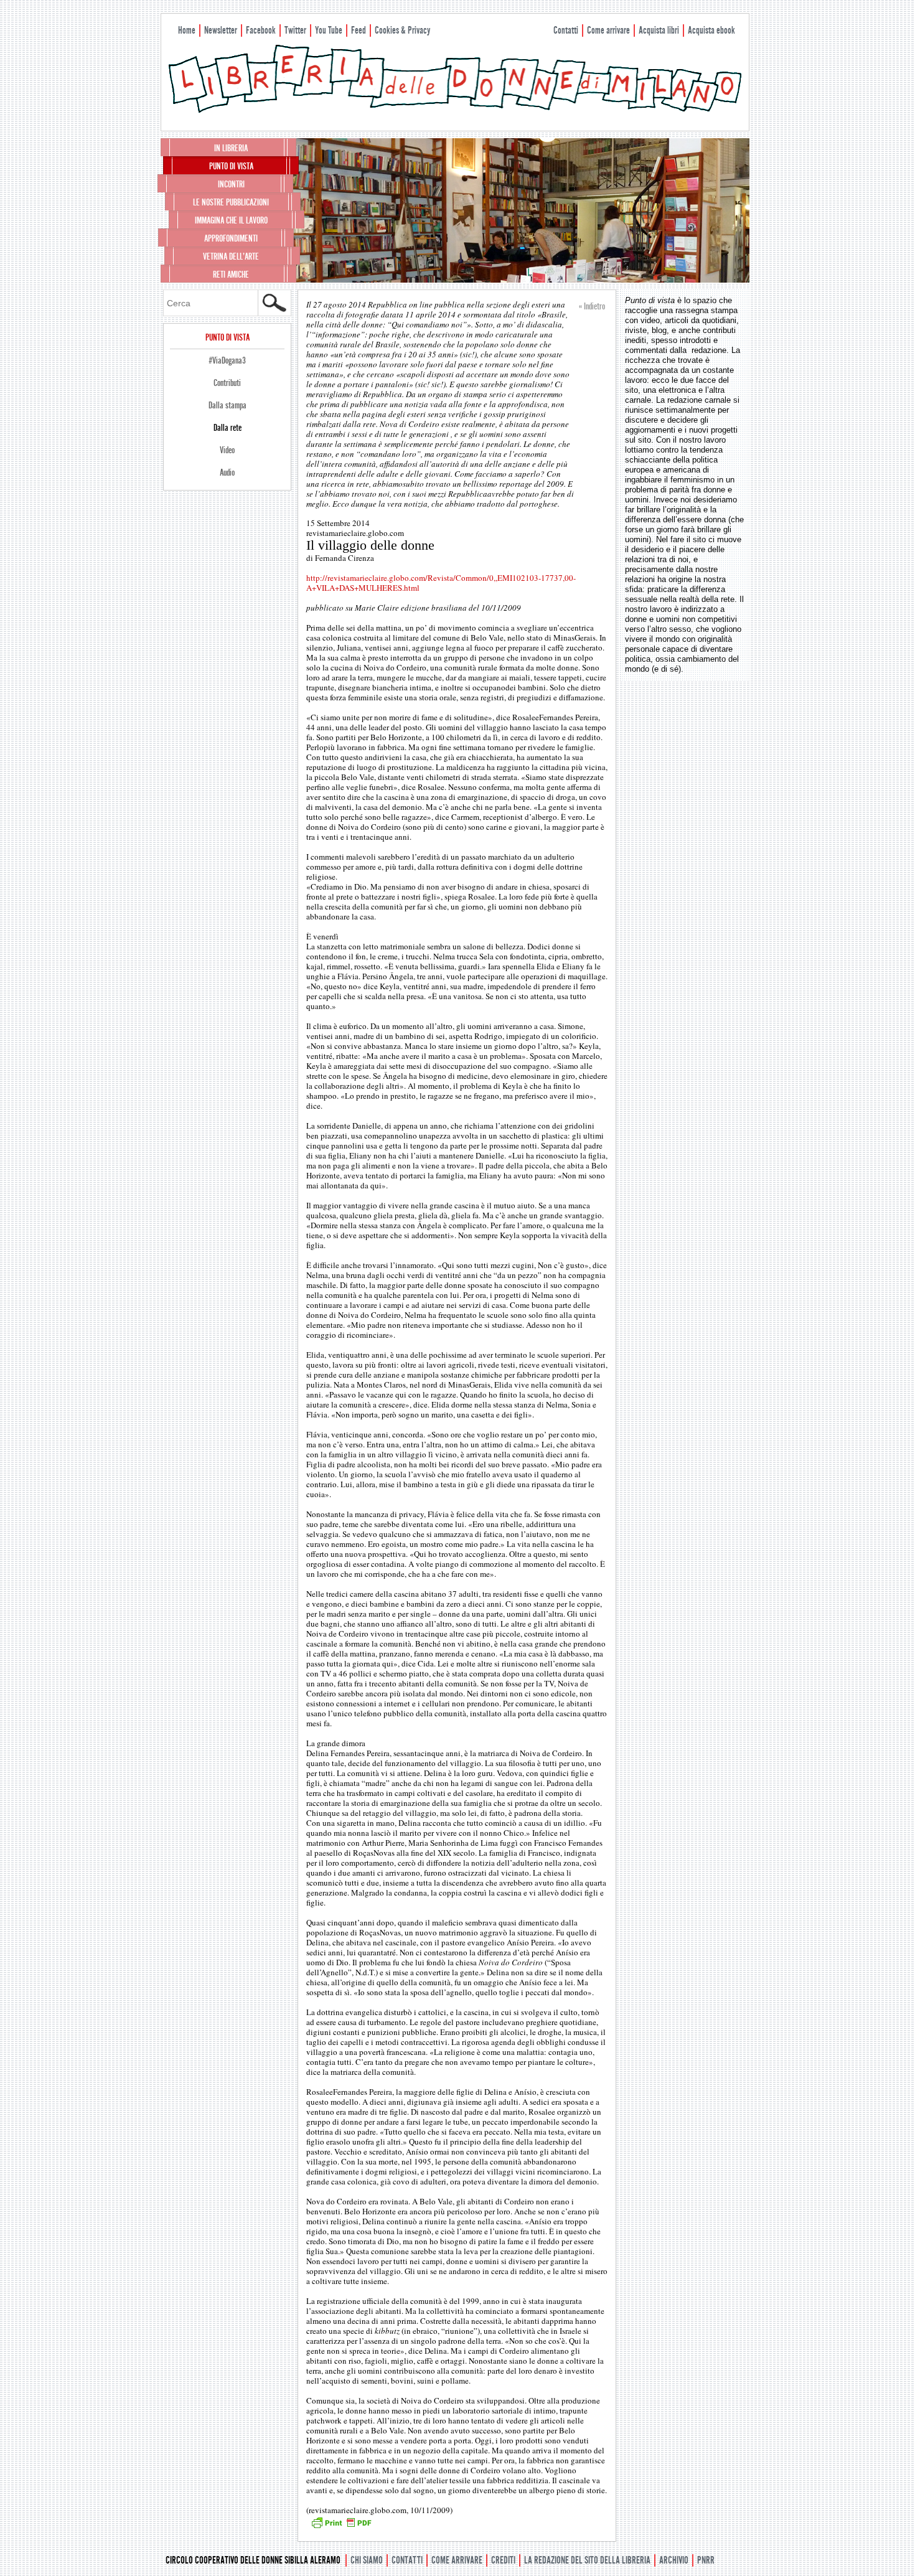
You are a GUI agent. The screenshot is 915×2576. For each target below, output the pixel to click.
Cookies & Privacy (402, 30)
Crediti (503, 2560)
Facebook (261, 30)
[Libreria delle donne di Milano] (455, 110)
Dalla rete (228, 428)
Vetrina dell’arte (231, 256)
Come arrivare (608, 30)
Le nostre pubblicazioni (231, 202)
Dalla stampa (228, 405)
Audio (227, 472)
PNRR (706, 2560)
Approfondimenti (231, 238)
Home (187, 30)
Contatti (566, 30)
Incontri (231, 184)
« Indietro (592, 306)
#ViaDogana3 (227, 360)
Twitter (295, 30)
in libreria (231, 148)
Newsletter (221, 30)
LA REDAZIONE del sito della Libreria (587, 2560)
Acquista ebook (711, 30)
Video (227, 450)
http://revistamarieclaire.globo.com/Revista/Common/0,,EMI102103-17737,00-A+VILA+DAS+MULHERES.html (441, 583)
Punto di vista (231, 166)
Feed (359, 30)
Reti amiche (231, 275)
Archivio (674, 2560)
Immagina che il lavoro (231, 220)
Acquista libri (659, 30)
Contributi (227, 383)
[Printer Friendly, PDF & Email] (341, 2527)
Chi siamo (367, 2560)
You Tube (329, 30)
